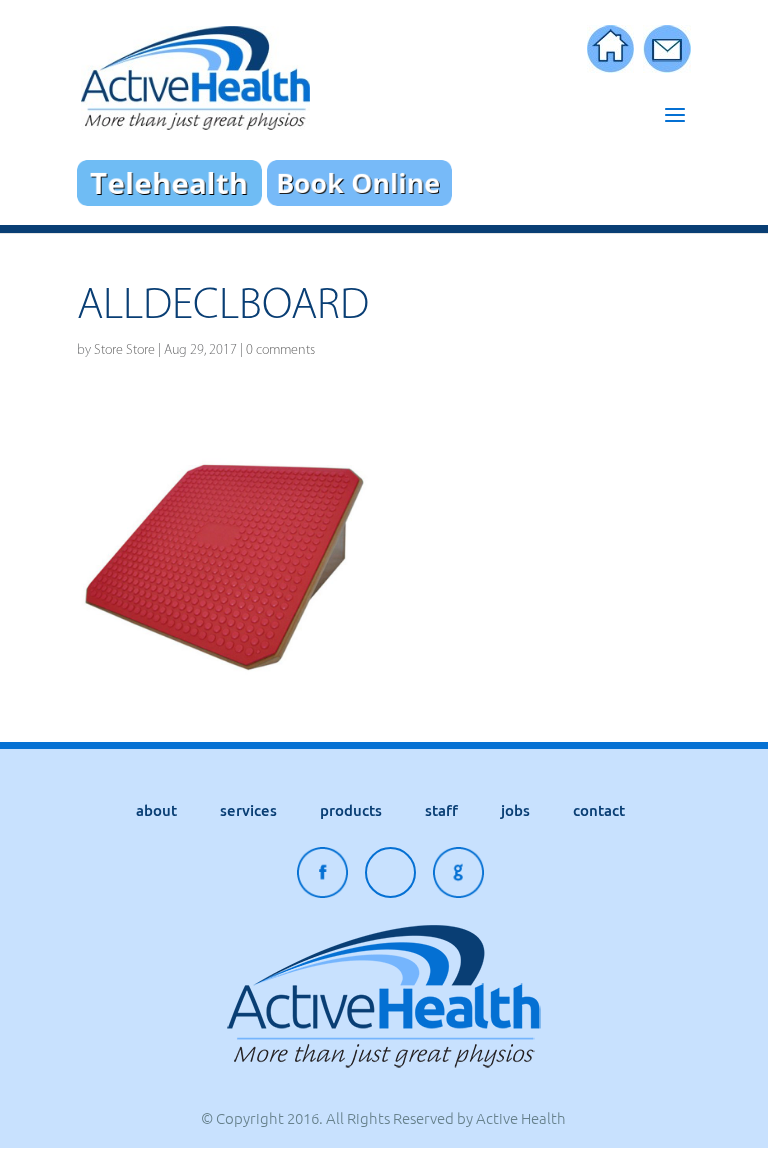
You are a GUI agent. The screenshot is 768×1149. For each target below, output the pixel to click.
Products (351, 810)
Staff (441, 810)
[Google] (458, 877)
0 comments (280, 350)
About (156, 810)
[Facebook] (322, 877)
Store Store (124, 350)
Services (248, 810)
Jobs (515, 810)
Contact (599, 810)
